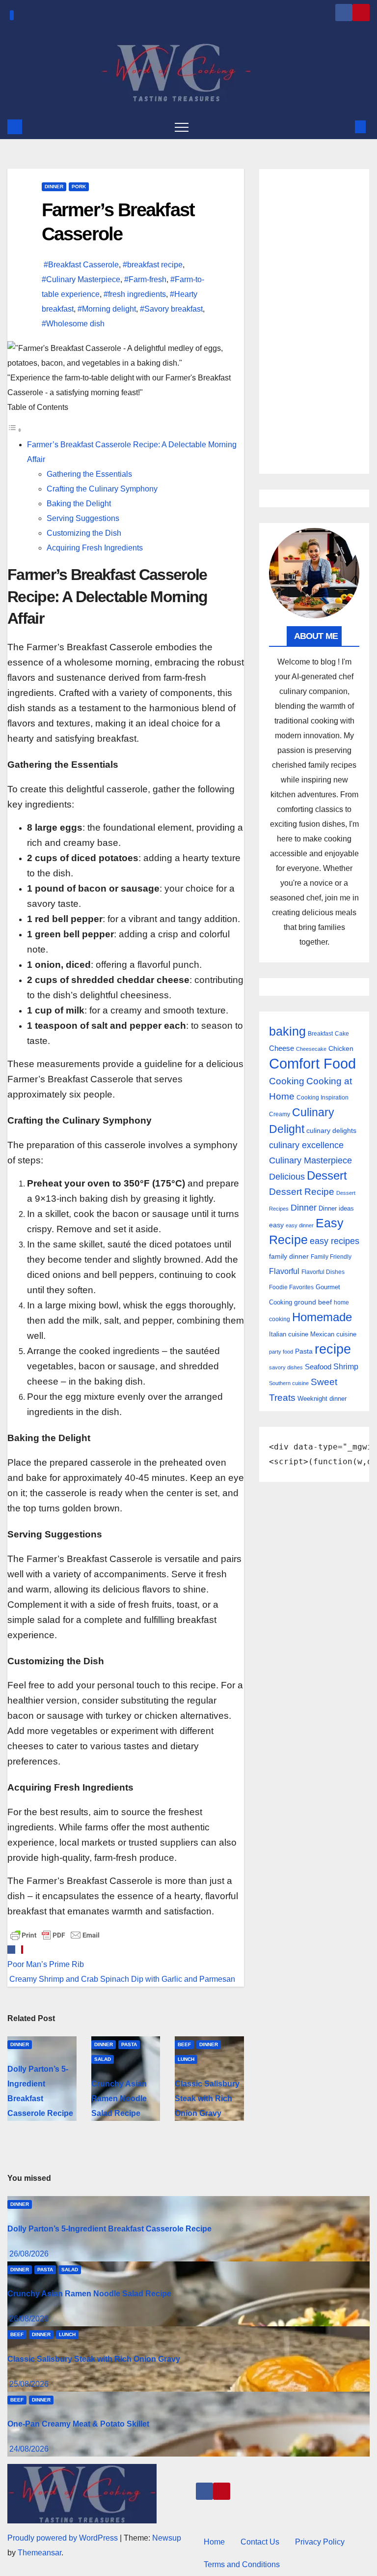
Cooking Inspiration (323, 1098)
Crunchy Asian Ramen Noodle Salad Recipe (119, 2098)
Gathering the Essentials (89, 474)
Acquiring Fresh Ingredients (95, 548)
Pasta (129, 2044)
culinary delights (331, 1130)
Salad (103, 2059)
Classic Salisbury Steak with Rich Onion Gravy (207, 2098)
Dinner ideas (336, 1208)
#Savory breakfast (171, 309)
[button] (344, 127)
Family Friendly (331, 1257)
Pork (79, 187)
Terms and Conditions (242, 2564)
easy (276, 1225)
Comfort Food (312, 1063)
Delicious (287, 1177)
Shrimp (346, 1366)
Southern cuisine (289, 1383)
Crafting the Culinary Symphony (102, 489)
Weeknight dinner (322, 1399)
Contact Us (260, 2542)
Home (214, 2542)
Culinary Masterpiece (310, 1160)
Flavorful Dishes (323, 1272)
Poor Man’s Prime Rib (46, 1964)
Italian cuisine (289, 1334)
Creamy (280, 1114)
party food (281, 1352)
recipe (333, 1349)
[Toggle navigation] (182, 127)
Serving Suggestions (83, 518)
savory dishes (286, 1367)
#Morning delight (107, 309)
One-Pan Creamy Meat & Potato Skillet (78, 2424)
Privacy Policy (320, 2542)
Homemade (322, 1317)
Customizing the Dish (84, 533)
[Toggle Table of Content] (15, 430)
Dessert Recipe (302, 1192)
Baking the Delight (79, 504)
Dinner (54, 187)
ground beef (313, 1302)
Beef (184, 2044)
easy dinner (300, 1225)
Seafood (318, 1367)
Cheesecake (311, 1049)
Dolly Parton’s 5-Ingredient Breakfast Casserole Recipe (109, 2229)
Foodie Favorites (291, 1287)
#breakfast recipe (153, 265)
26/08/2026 (29, 2254)
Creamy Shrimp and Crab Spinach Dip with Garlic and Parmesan (121, 1979)
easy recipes (335, 1241)
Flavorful (284, 1271)
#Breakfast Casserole (81, 265)
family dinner (289, 1257)
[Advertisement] (314, 321)
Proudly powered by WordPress (64, 2538)
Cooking (287, 1081)
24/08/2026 (29, 2449)
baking (287, 1031)
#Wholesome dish (73, 324)
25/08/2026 (29, 2384)
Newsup (167, 2538)
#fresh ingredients (135, 294)
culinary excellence (306, 1145)
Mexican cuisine (333, 1334)
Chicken (341, 1048)
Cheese (282, 1048)
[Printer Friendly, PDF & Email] (55, 1934)
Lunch (186, 2059)
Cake (342, 1034)
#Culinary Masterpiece (81, 279)
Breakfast (320, 1033)
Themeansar (40, 2553)
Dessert (327, 1175)
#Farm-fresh (145, 279)
